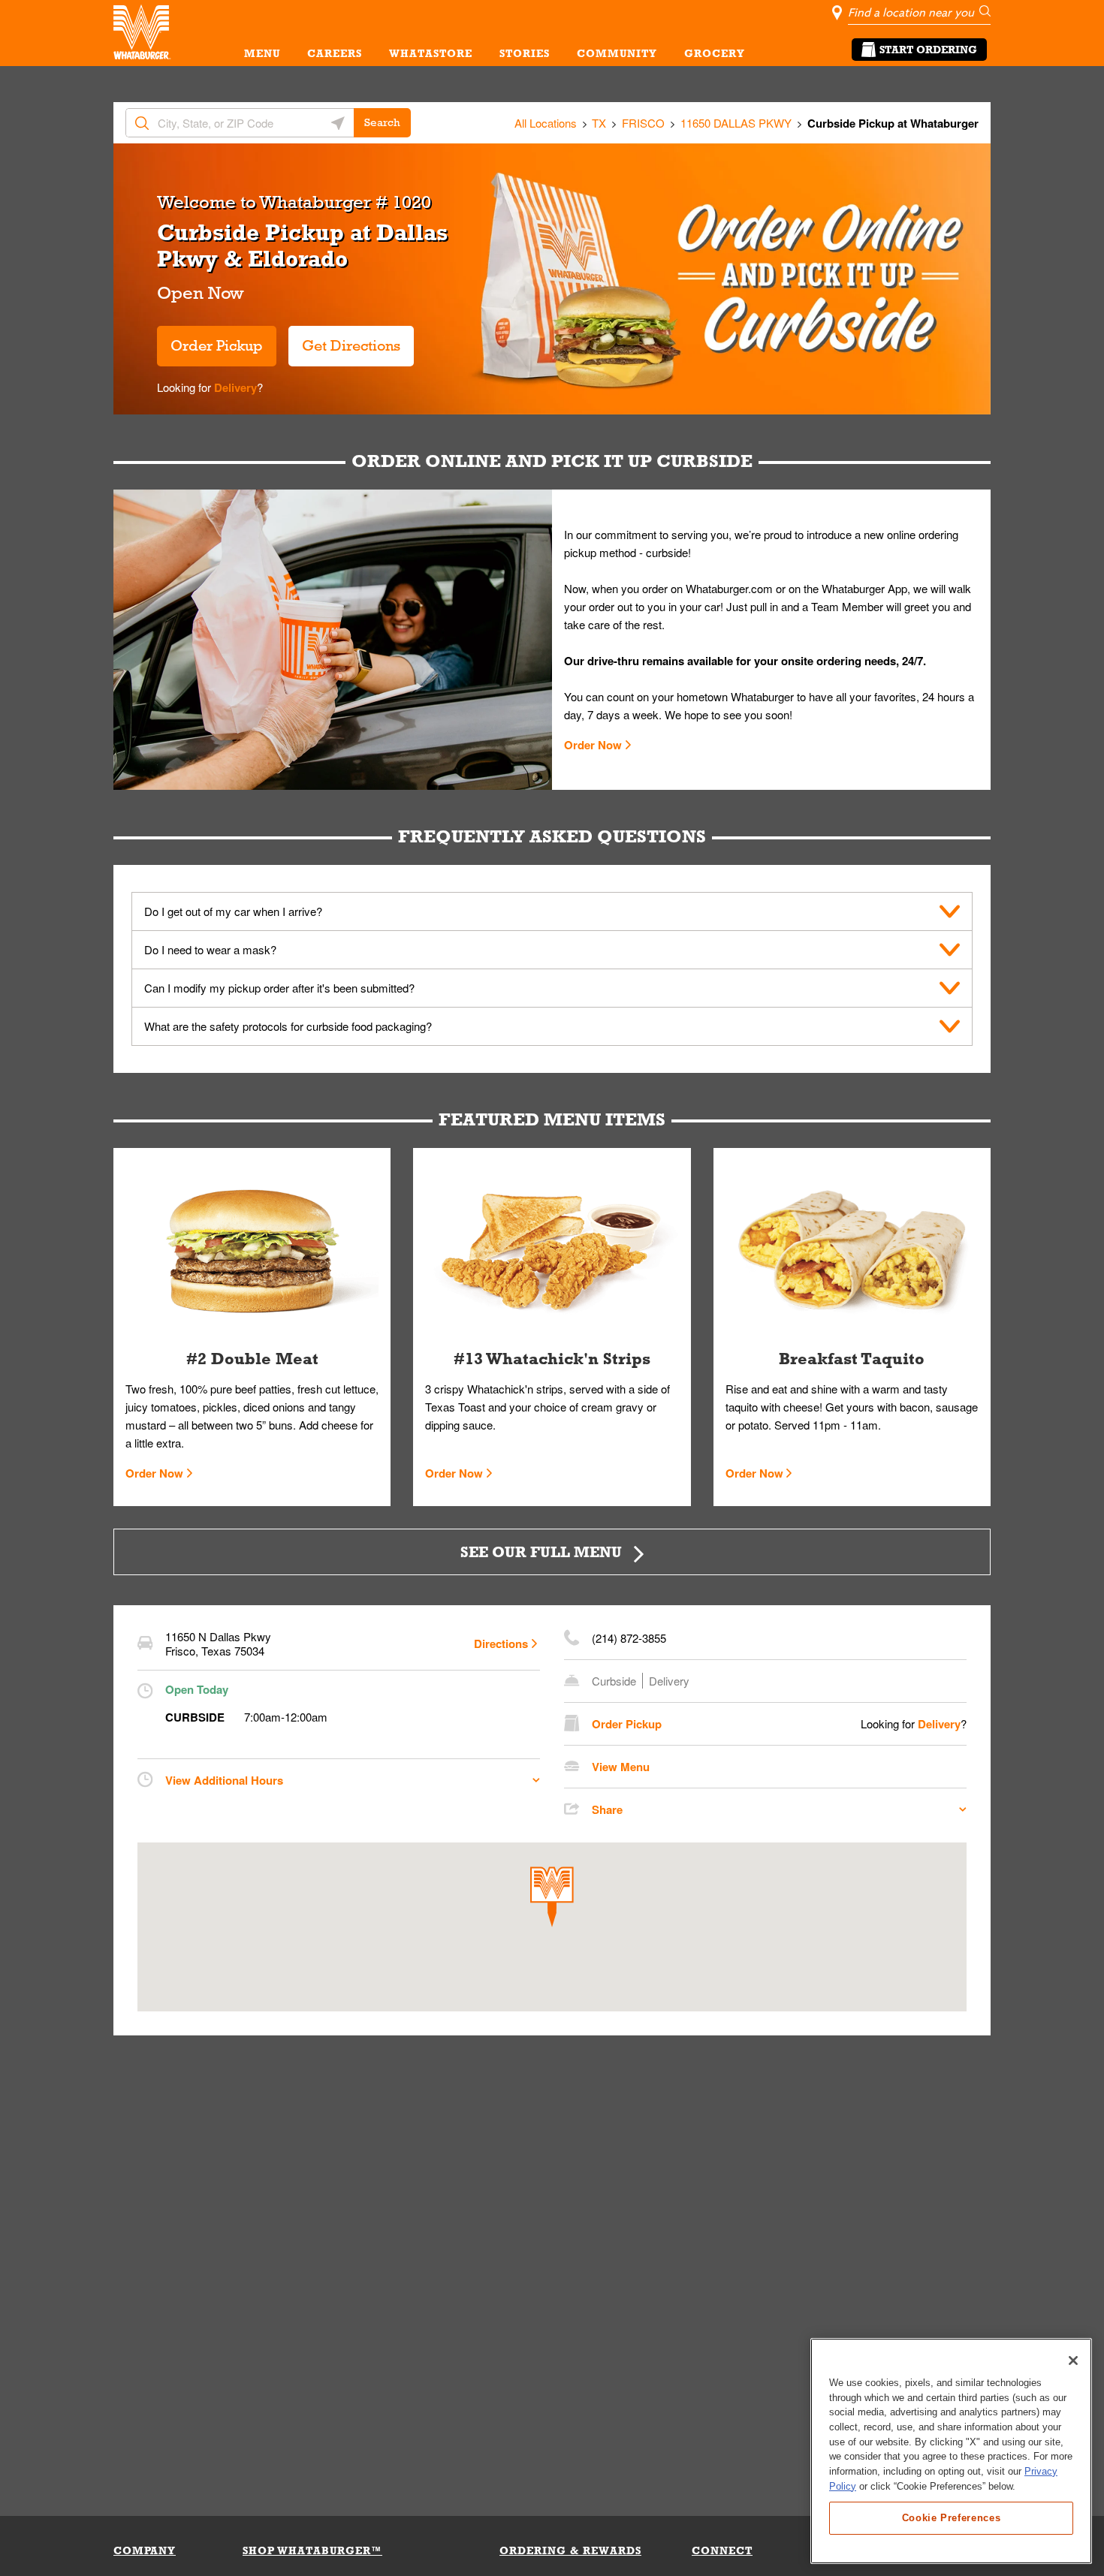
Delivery (234, 387)
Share (607, 1809)
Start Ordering (928, 50)
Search (382, 122)
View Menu (621, 1767)
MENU (262, 53)
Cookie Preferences (952, 2517)
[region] (951, 2451)
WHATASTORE (431, 53)
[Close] (1073, 2361)
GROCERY (715, 53)
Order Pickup (217, 345)
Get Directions (344, 340)
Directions (501, 1644)
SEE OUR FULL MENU (541, 1552)
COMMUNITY (617, 53)
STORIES (525, 53)
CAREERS (335, 53)
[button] (552, 1897)
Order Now (593, 745)
